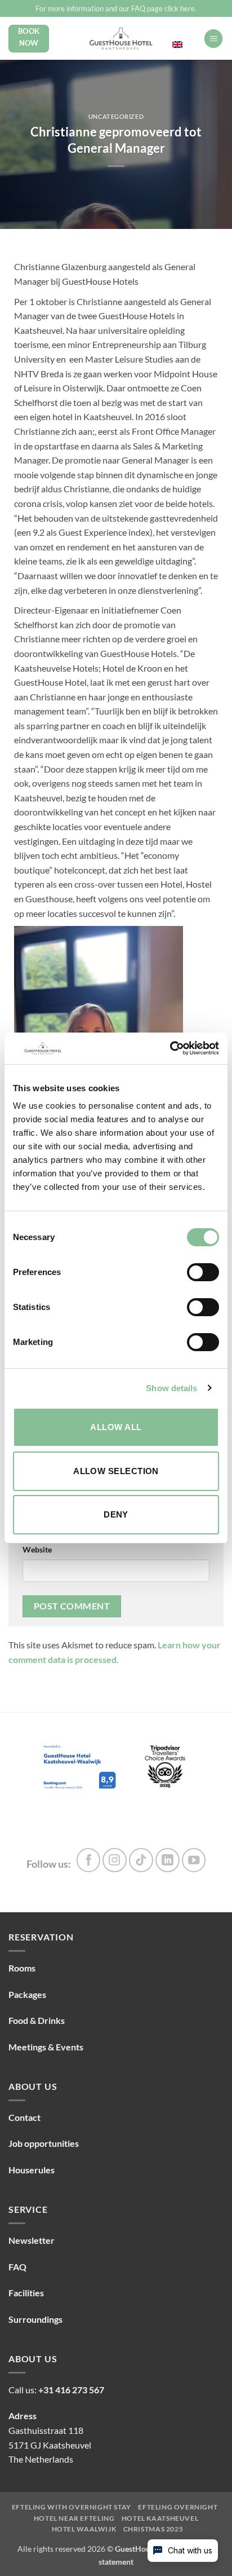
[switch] (203, 1272)
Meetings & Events (46, 2047)
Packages (27, 1994)
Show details (171, 1388)
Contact (24, 2117)
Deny (116, 1514)
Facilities (26, 2293)
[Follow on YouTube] (194, 1860)
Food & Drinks (37, 2020)
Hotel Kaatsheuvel (160, 2518)
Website (37, 1549)
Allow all (116, 1427)
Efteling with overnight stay (72, 2507)
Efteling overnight (178, 2507)
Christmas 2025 (153, 2529)
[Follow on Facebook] (89, 1860)
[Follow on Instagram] (115, 1860)
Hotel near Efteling (74, 2518)
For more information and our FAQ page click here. (116, 8)
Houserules (32, 2170)
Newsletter (32, 2240)
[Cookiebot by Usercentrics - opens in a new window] (170, 1048)
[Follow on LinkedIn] (168, 1860)
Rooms (22, 1968)
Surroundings (35, 2319)
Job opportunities (44, 2143)
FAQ (17, 2267)
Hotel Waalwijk (84, 2529)
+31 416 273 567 (71, 2390)
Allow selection (116, 1471)
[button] (213, 39)
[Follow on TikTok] (141, 1860)
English (184, 33)
